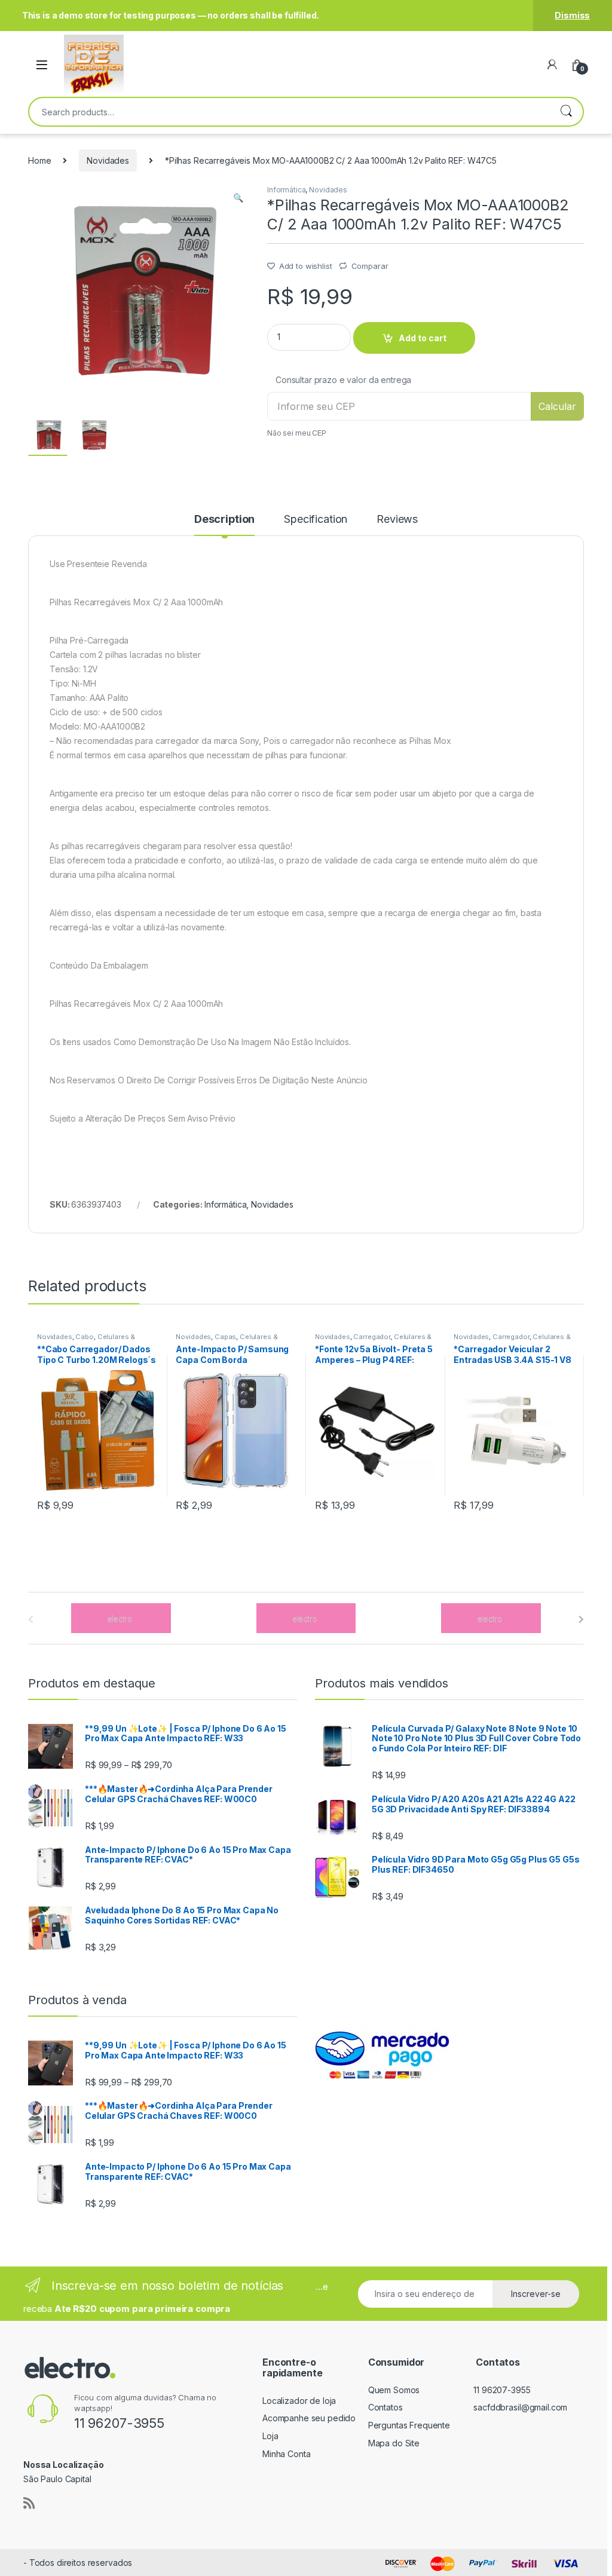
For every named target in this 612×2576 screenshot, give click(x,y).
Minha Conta (286, 2454)
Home (39, 160)
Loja (270, 2436)
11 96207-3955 (502, 2390)
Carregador (372, 1337)
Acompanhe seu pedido (309, 2418)
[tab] (224, 525)
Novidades (108, 160)
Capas (225, 1337)
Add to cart (423, 338)
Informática (286, 190)
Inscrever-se (536, 2294)
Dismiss (572, 15)
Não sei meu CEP (297, 433)
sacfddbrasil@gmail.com (520, 2407)
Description (224, 520)
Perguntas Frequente (409, 2425)
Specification (316, 520)
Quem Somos (394, 2390)
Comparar (370, 266)
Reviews (397, 520)
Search (566, 112)
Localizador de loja (299, 2401)
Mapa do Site (394, 2443)
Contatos (385, 2407)
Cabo (84, 1337)
